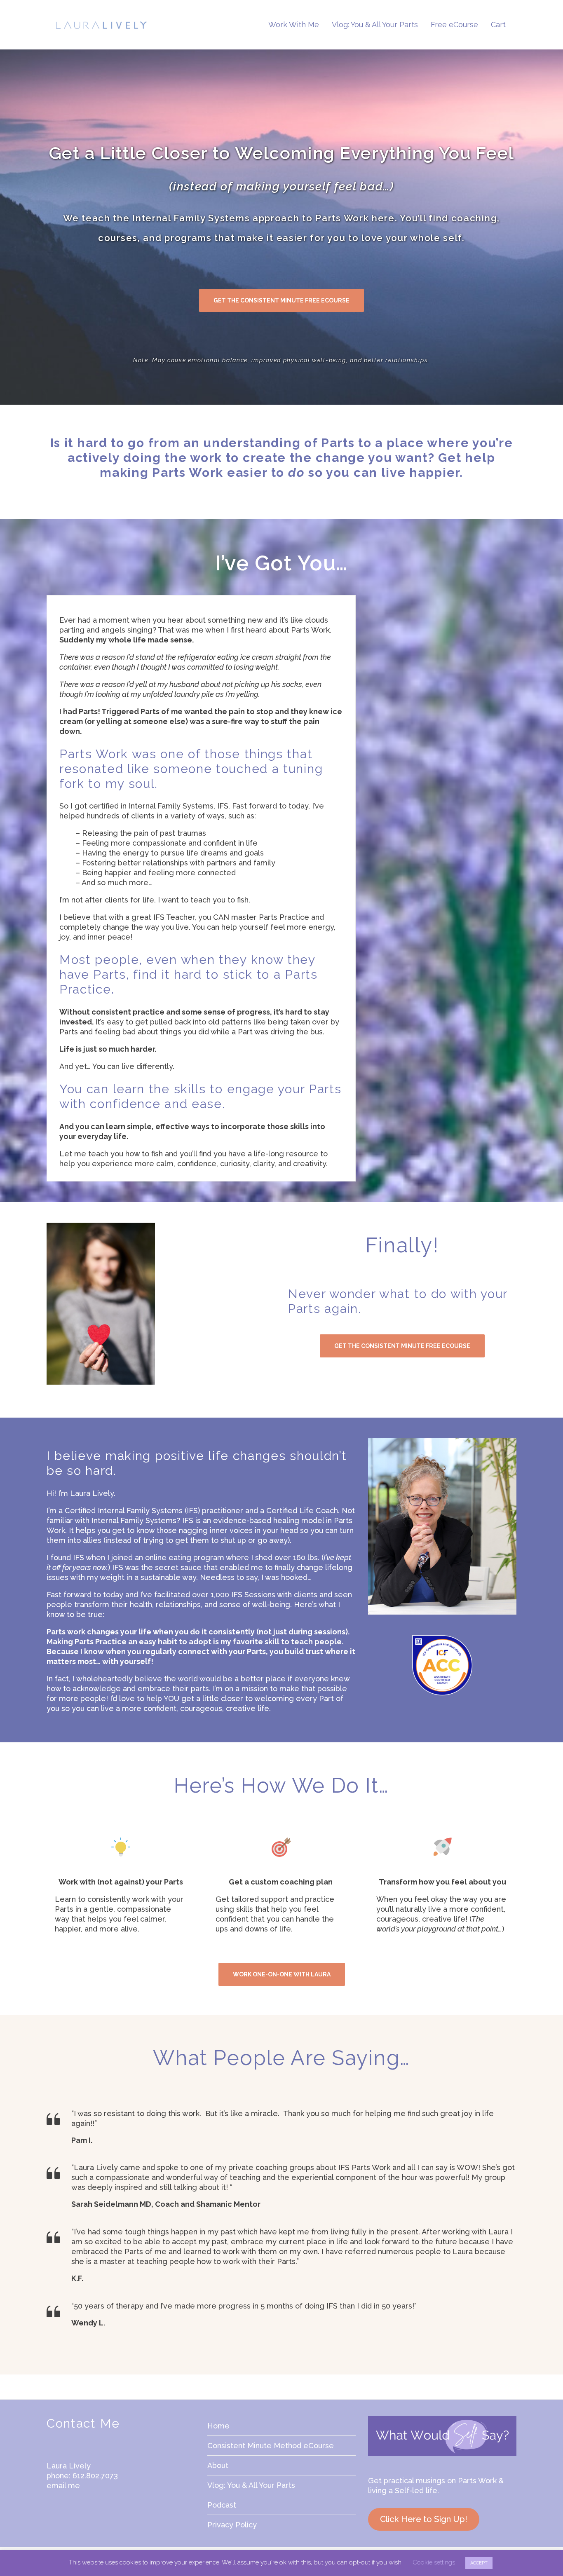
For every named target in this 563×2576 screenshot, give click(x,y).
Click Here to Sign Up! (424, 2519)
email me (63, 2486)
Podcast (222, 2505)
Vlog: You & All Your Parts (251, 2485)
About (218, 2465)
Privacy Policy (232, 2525)
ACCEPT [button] (479, 2563)
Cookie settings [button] (434, 2562)
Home (218, 2426)
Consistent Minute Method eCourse (271, 2446)
